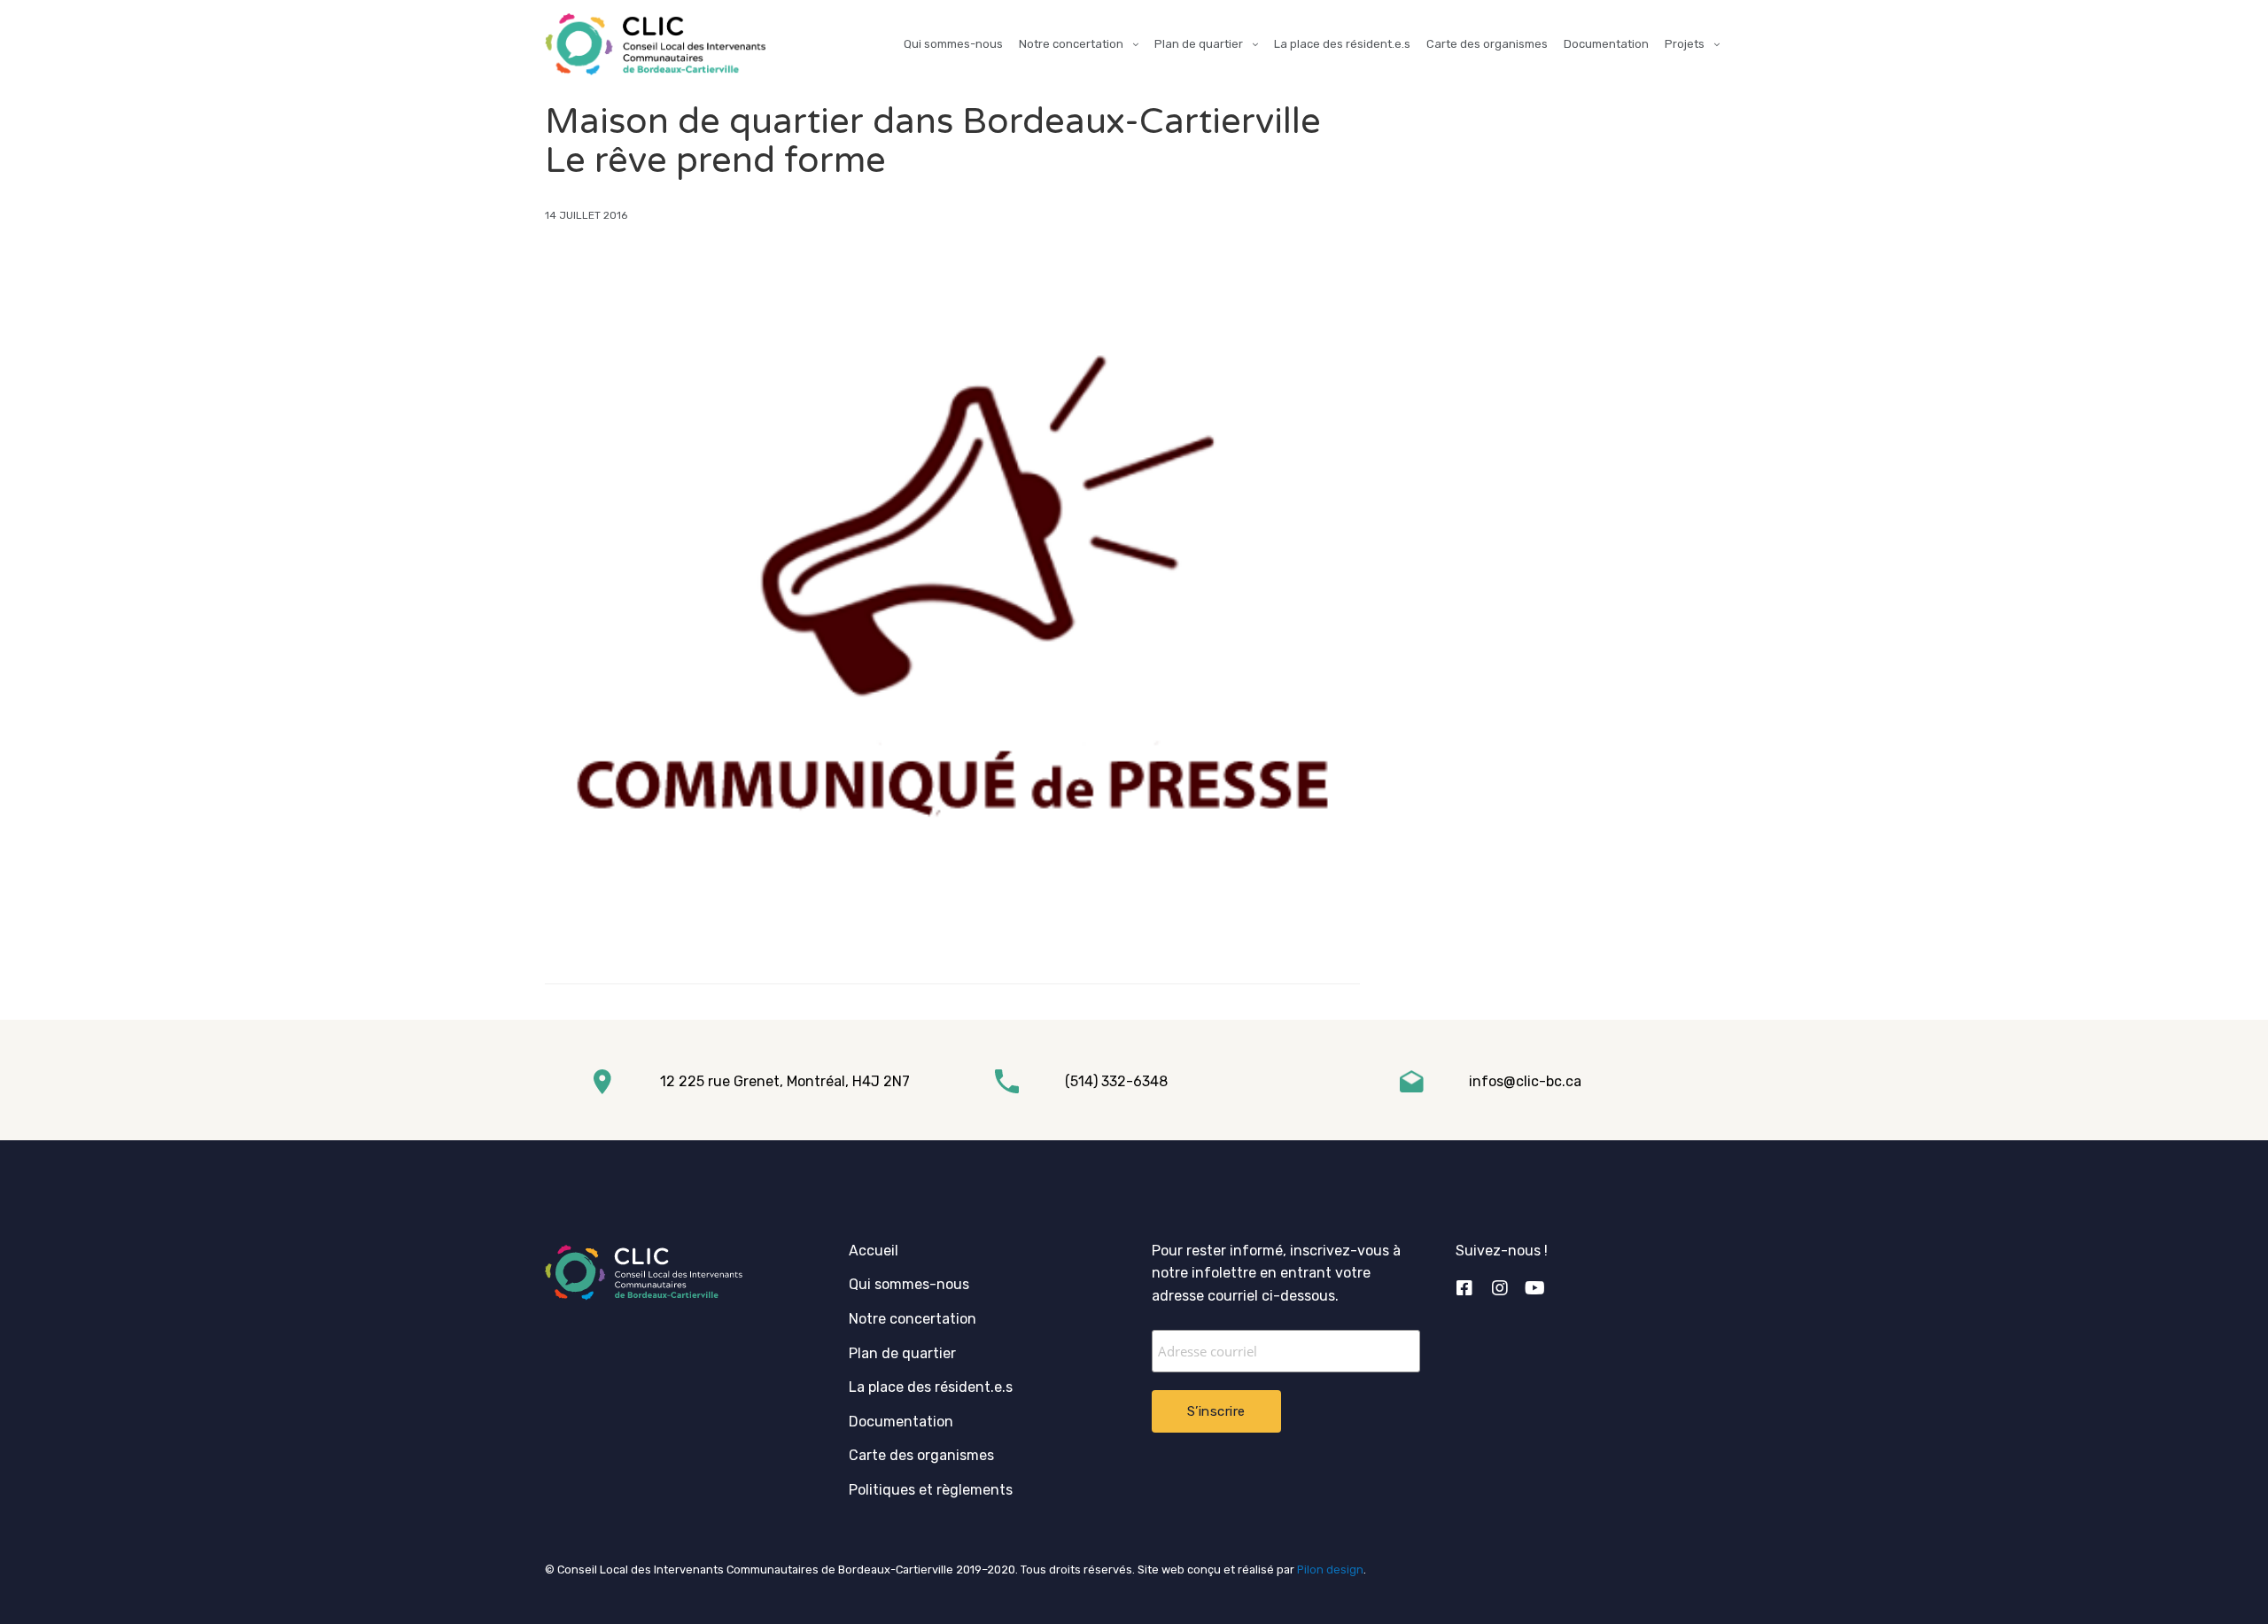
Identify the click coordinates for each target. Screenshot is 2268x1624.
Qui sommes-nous (953, 44)
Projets (1685, 44)
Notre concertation (1071, 44)
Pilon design (1330, 1570)
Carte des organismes (1487, 44)
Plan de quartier (1199, 44)
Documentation (1606, 44)
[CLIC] (655, 44)
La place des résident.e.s (1342, 44)
